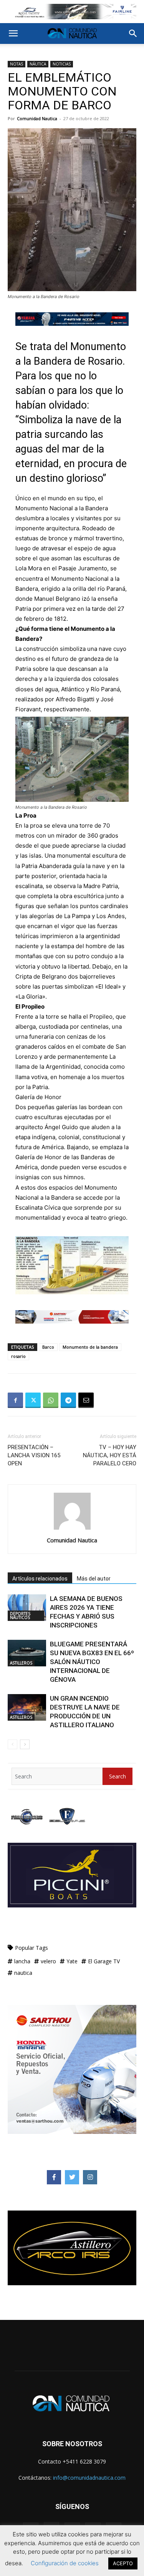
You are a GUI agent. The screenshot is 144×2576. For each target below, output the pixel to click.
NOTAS (17, 64)
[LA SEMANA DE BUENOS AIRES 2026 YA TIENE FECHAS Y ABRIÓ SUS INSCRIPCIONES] (27, 1608)
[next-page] (25, 1744)
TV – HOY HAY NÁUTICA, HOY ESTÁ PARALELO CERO (110, 1455)
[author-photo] (72, 1529)
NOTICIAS (62, 64)
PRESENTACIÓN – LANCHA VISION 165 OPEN (34, 1455)
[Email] (86, 1400)
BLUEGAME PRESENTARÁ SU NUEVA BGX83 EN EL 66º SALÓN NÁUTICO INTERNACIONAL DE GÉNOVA (92, 1662)
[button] (13, 34)
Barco (48, 1347)
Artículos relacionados (40, 1579)
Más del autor (94, 1579)
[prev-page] (12, 1744)
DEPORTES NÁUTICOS (20, 1616)
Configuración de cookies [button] (65, 2563)
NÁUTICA (38, 64)
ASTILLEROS (21, 1663)
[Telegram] (68, 1400)
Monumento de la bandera (90, 1347)
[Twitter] (33, 1400)
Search (118, 1776)
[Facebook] (15, 1400)
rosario (18, 1356)
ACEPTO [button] (123, 2563)
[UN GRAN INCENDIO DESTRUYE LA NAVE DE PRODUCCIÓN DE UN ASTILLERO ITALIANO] (27, 1707)
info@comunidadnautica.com (89, 2478)
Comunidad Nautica (37, 118)
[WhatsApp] (51, 1400)
